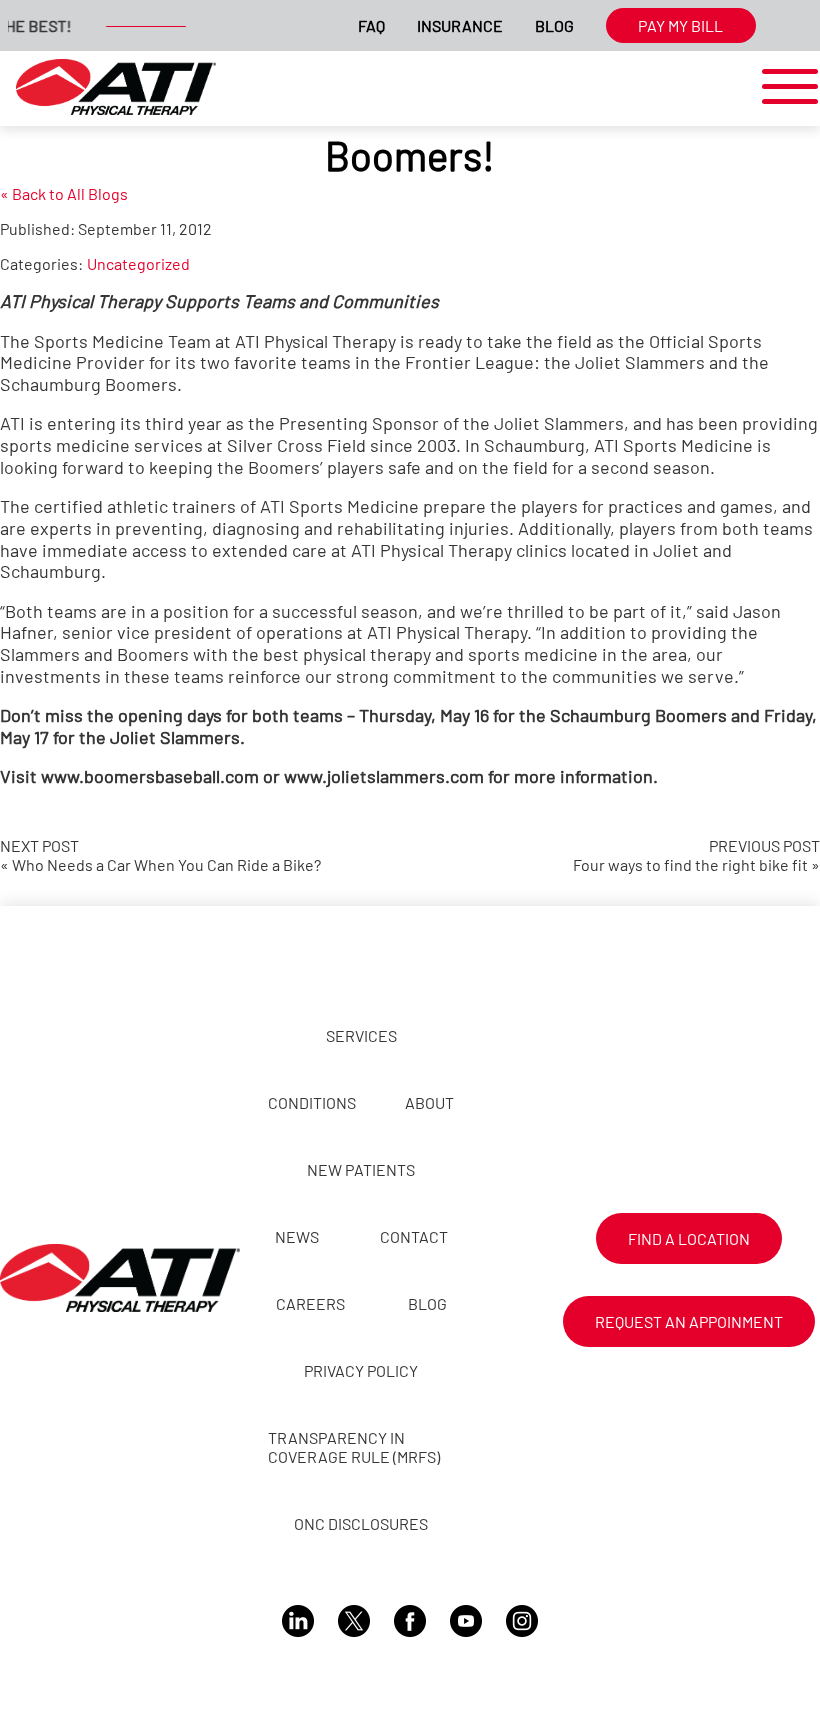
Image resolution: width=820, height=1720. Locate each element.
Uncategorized (138, 263)
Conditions (312, 1102)
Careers (310, 1303)
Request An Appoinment (689, 1321)
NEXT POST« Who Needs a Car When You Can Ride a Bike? (160, 855)
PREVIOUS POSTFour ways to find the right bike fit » (696, 855)
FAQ (371, 25)
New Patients (361, 1169)
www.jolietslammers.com (384, 776)
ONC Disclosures (361, 1523)
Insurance (460, 25)
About (429, 1102)
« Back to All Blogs (64, 193)
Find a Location (689, 1238)
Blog (554, 25)
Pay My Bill (680, 25)
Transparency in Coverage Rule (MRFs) (354, 1447)
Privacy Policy (361, 1370)
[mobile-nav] (784, 88)
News (297, 1236)
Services (361, 1035)
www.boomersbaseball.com (150, 776)
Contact (414, 1236)
